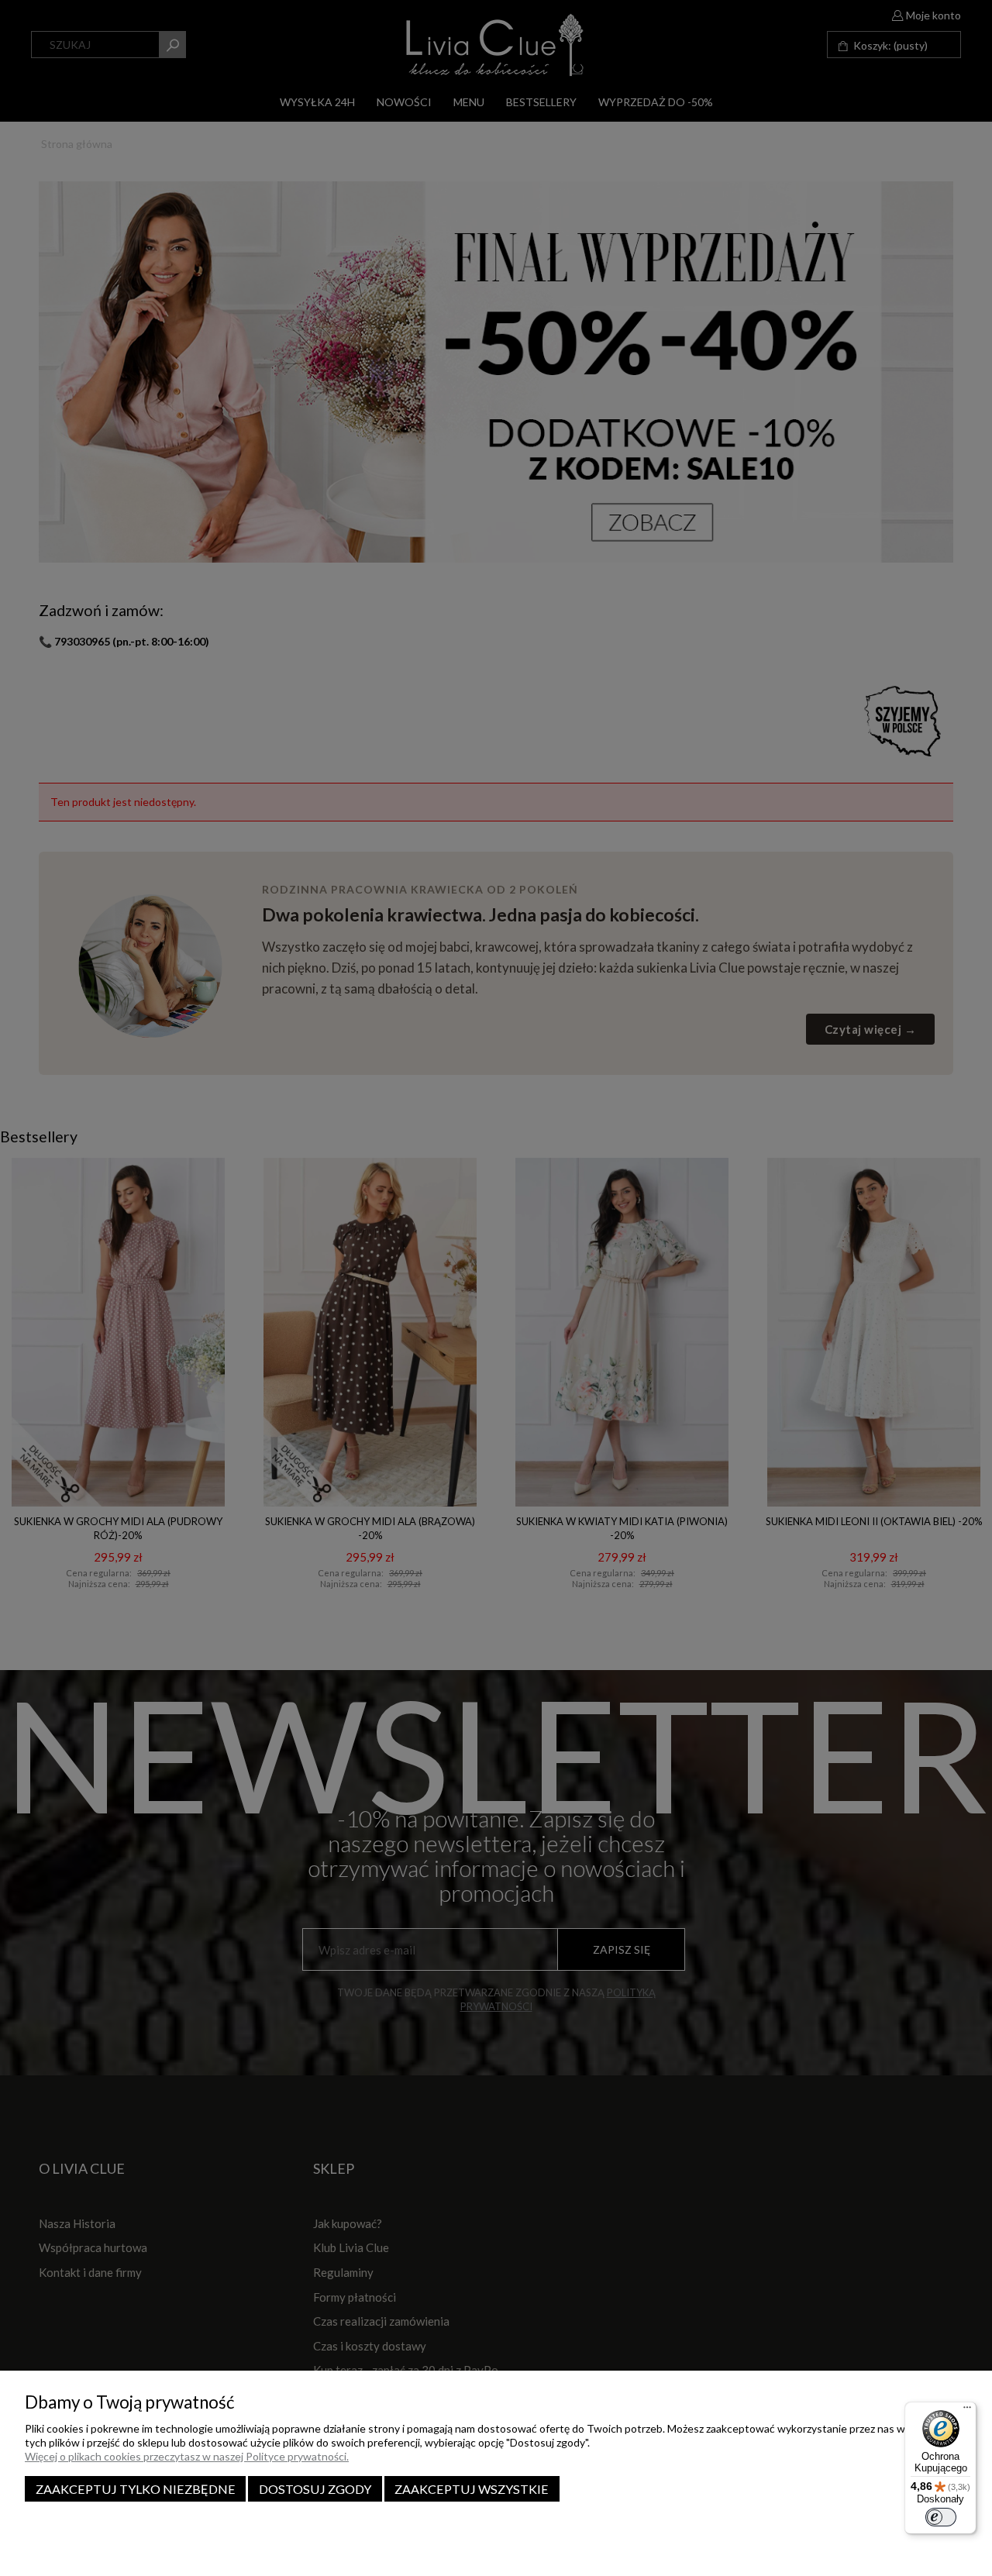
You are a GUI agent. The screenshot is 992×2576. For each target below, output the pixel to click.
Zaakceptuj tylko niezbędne (136, 2489)
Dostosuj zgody (315, 2489)
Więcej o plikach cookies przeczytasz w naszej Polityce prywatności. (187, 2456)
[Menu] (967, 2411)
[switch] (941, 2517)
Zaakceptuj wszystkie (472, 2489)
